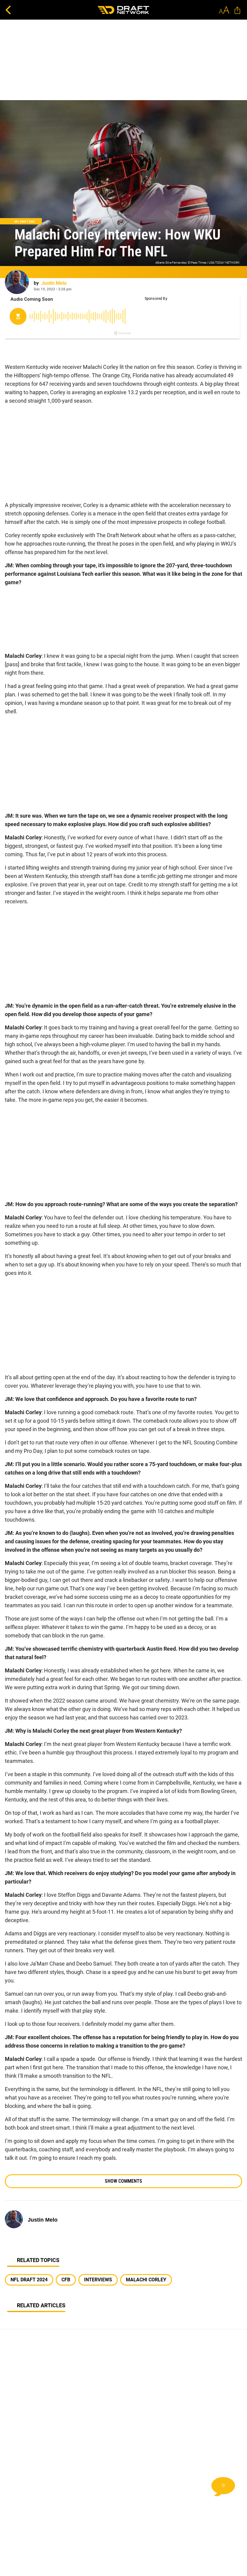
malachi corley (146, 2280)
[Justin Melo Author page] (17, 282)
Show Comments (123, 2181)
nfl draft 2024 (29, 2280)
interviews (98, 2280)
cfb (66, 2280)
